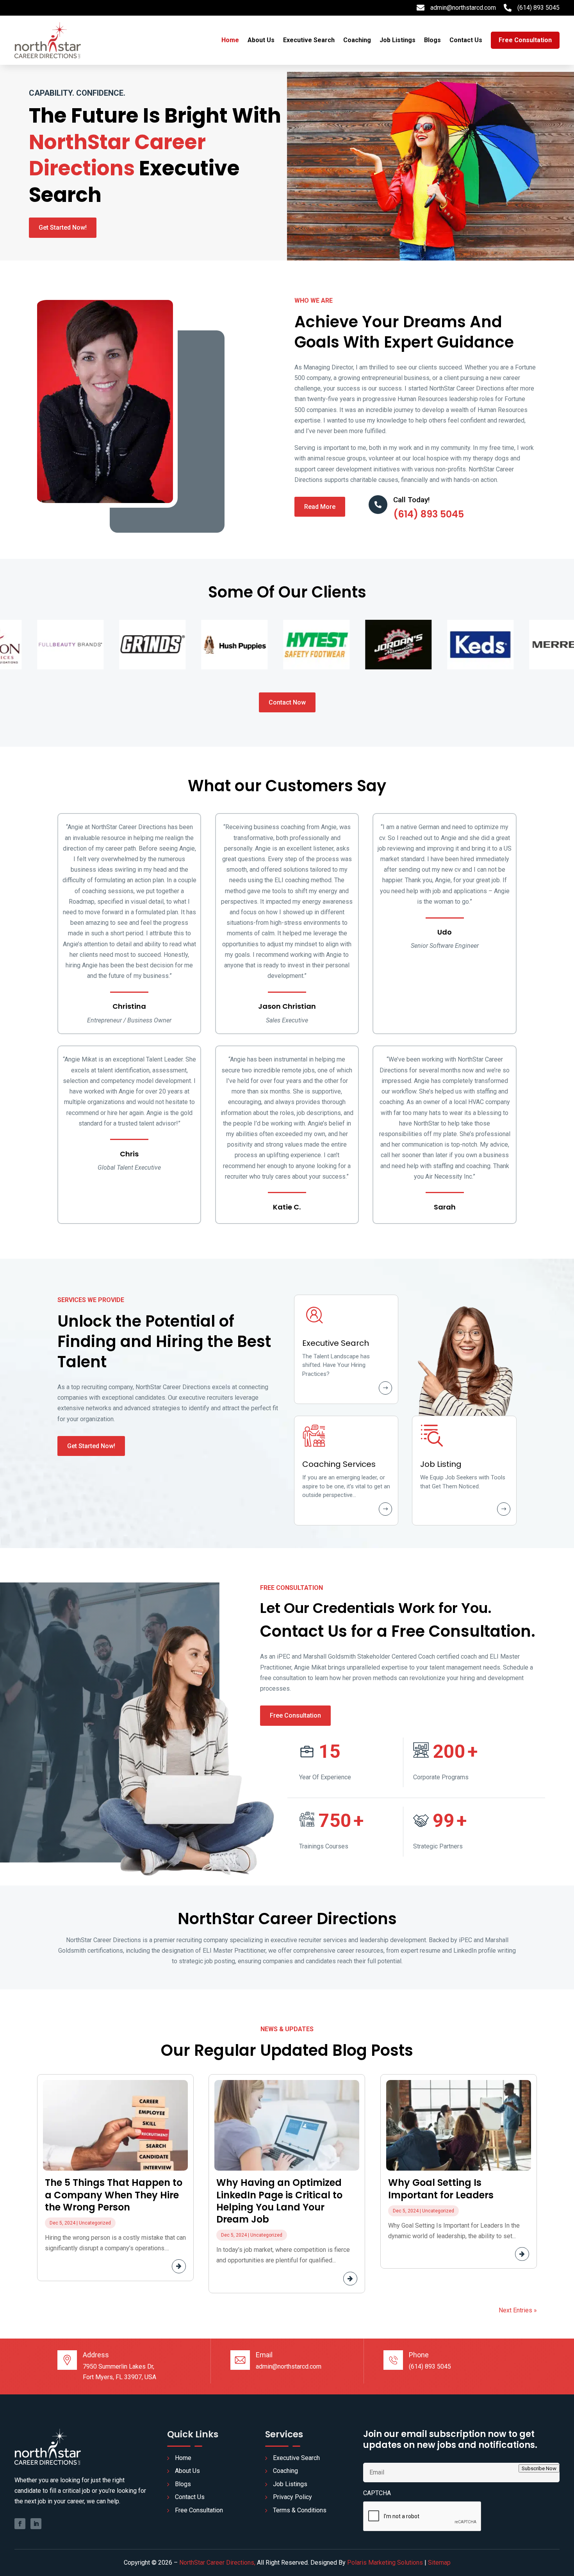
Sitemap (439, 2563)
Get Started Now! (63, 227)
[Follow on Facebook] (20, 2524)
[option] (45, 645)
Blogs (432, 40)
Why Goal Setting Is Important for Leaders (441, 2189)
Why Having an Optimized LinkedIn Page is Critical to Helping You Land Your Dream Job (279, 2201)
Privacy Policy (292, 2497)
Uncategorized (95, 2223)
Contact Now (287, 702)
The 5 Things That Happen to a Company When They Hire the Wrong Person (114, 2195)
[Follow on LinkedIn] (36, 2524)
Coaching (357, 40)
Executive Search (309, 40)
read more (158, 2266)
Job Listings (398, 40)
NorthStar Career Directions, (217, 2563)
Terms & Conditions (300, 2510)
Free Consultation (295, 1715)
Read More (320, 507)
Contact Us (466, 40)
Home (230, 40)
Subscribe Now (539, 2468)
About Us (261, 40)
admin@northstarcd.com (463, 8)
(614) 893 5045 (538, 8)
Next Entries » (518, 2310)
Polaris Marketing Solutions (385, 2563)
